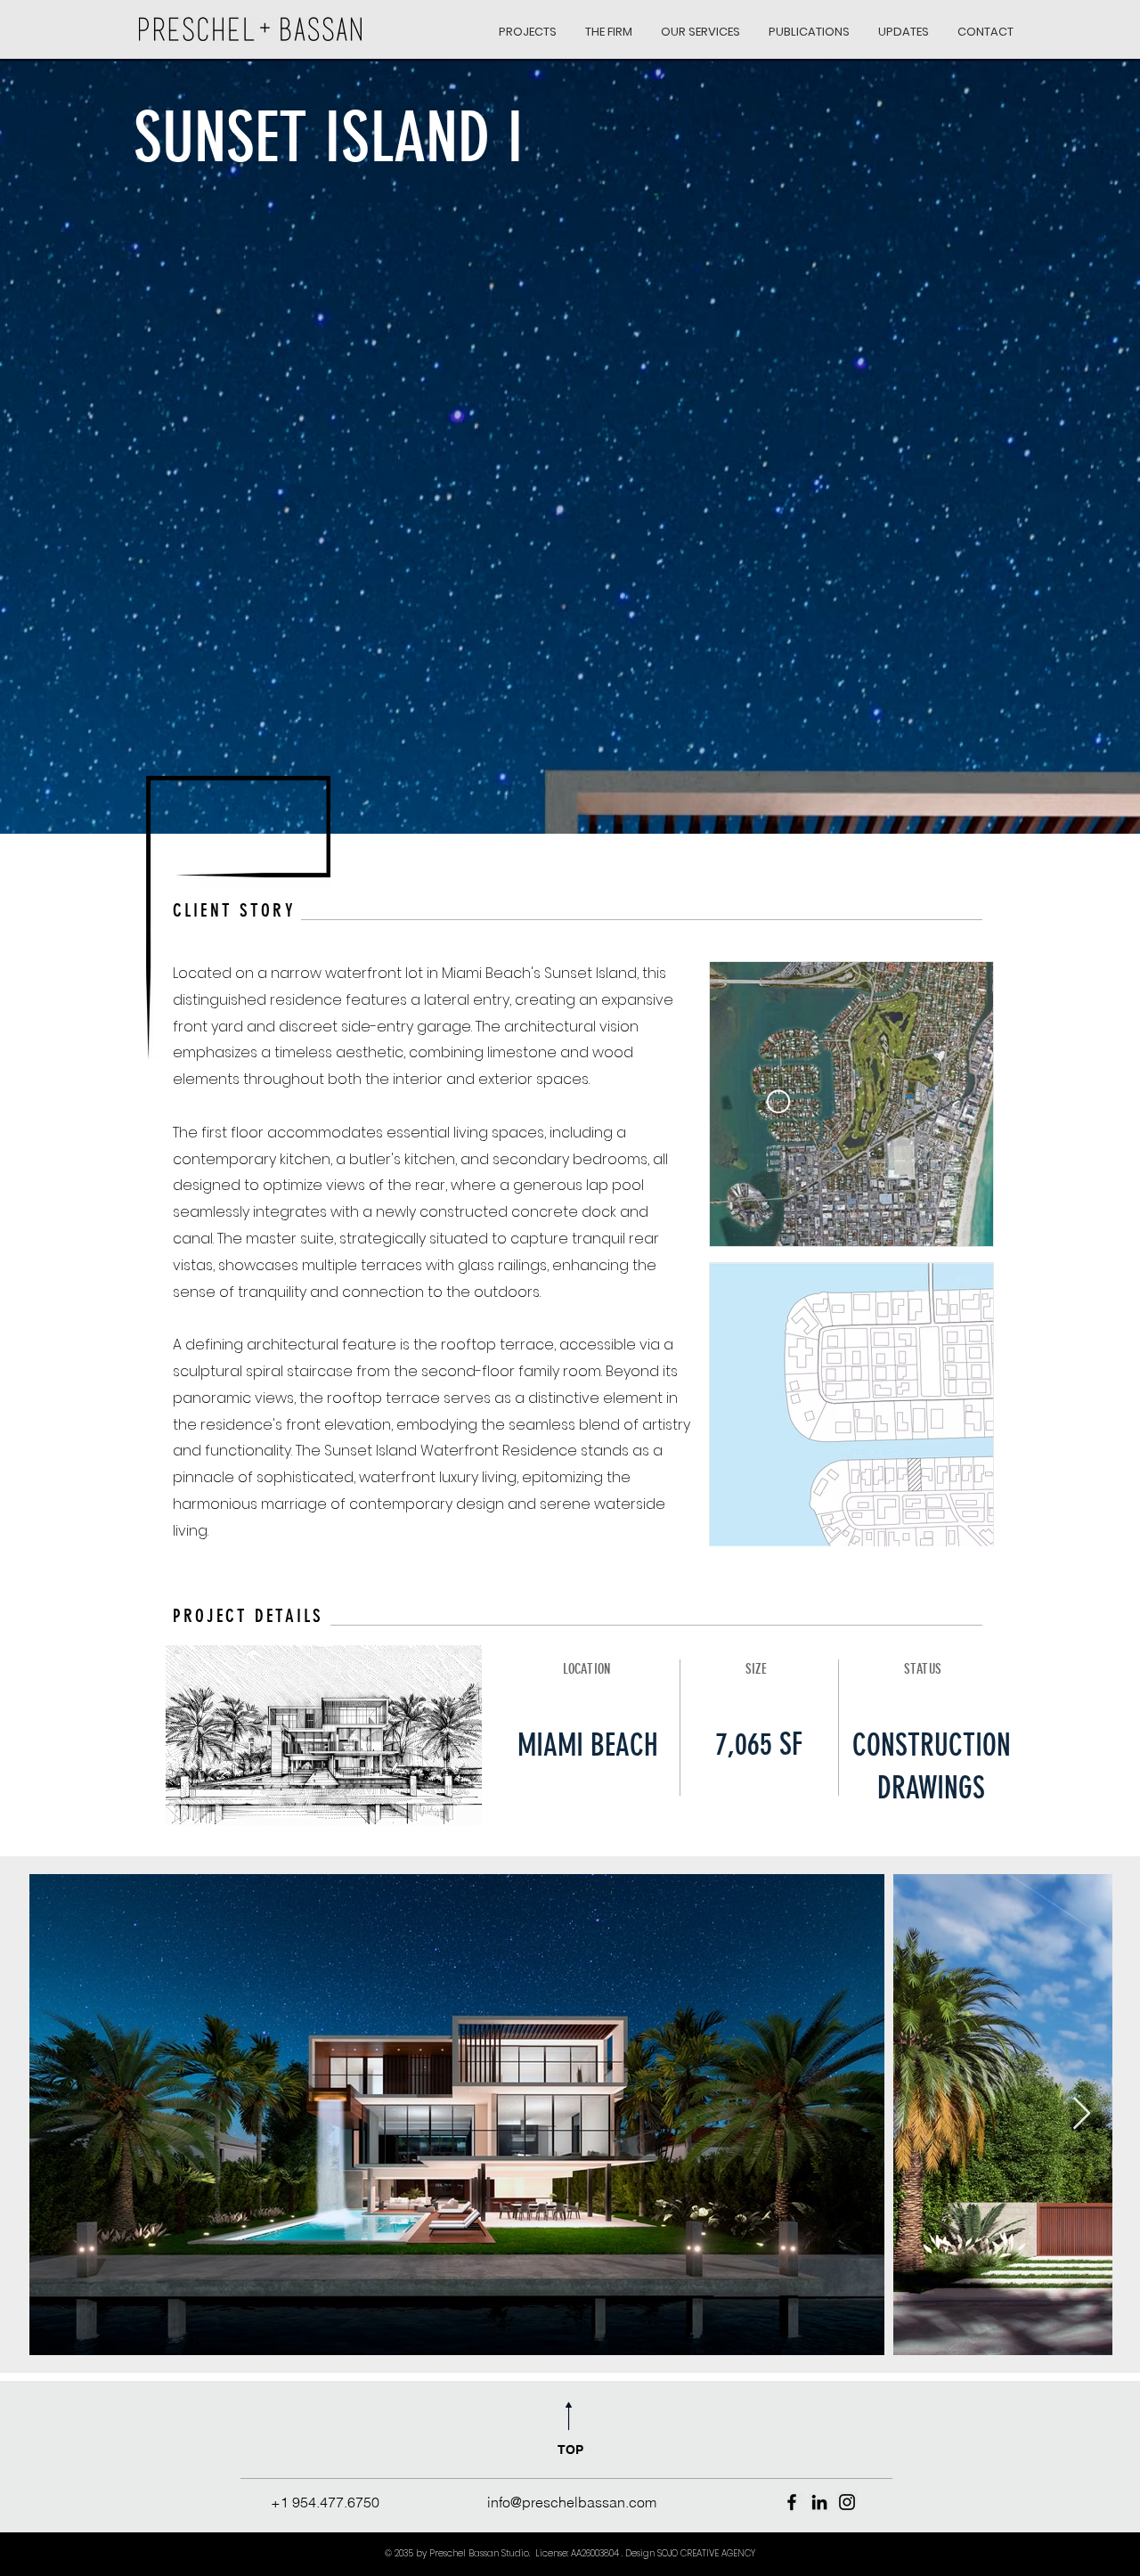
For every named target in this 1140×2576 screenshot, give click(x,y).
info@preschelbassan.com (572, 2502)
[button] (528, 24)
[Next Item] (1082, 2114)
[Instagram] (847, 2502)
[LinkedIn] (819, 2502)
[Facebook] (792, 2502)
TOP (570, 2450)
